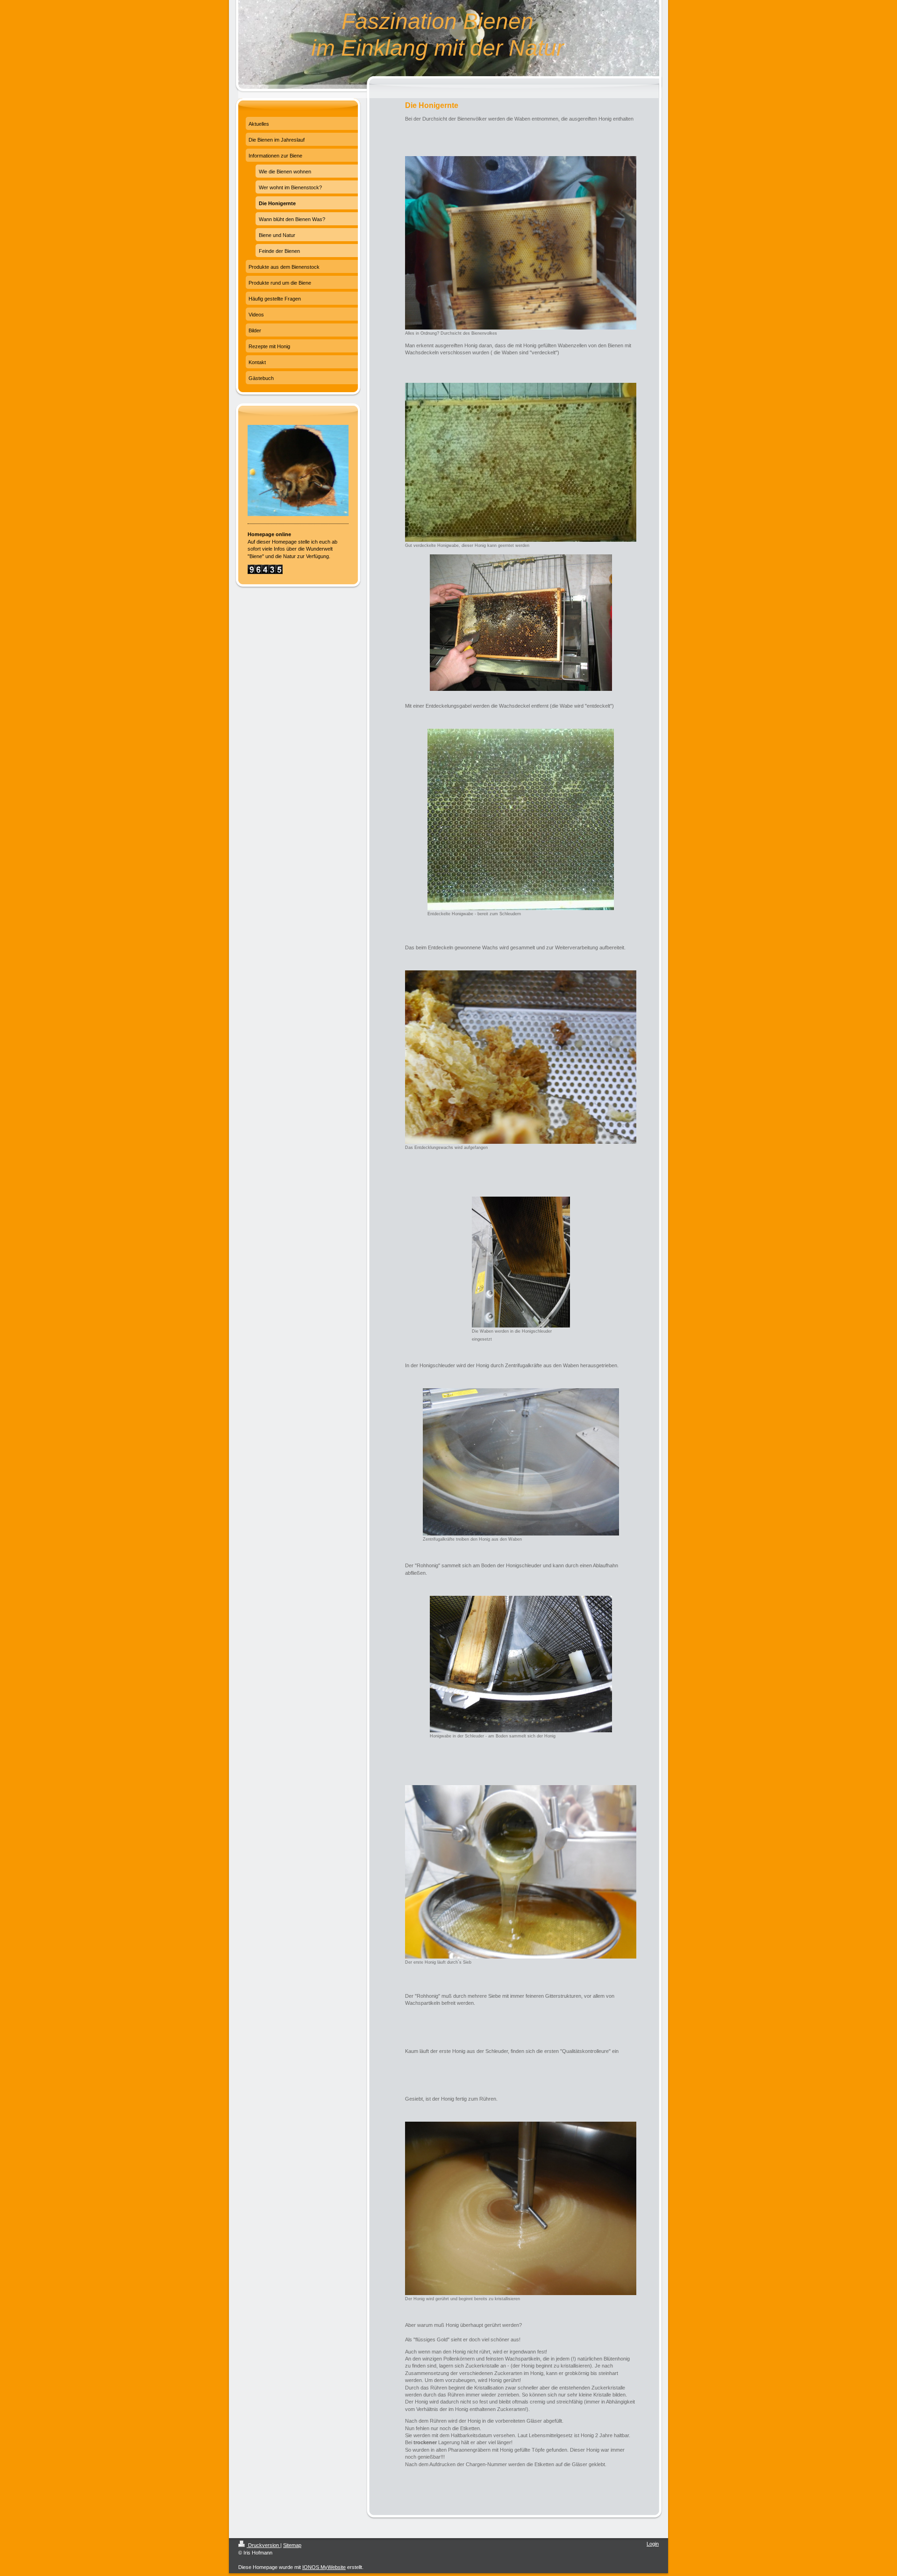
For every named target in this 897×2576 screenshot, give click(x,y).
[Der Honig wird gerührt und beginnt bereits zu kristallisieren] (521, 2208)
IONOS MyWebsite (324, 2567)
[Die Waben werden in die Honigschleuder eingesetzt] (521, 1262)
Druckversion (263, 2545)
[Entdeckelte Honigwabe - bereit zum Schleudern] (521, 819)
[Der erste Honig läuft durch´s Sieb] (521, 1872)
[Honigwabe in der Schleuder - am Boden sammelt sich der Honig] (521, 1664)
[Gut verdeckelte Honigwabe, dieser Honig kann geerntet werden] (521, 463)
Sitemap (292, 2545)
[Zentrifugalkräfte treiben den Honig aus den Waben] (521, 1462)
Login (653, 2544)
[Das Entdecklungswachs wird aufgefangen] (521, 1057)
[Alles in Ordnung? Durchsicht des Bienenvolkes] (521, 243)
